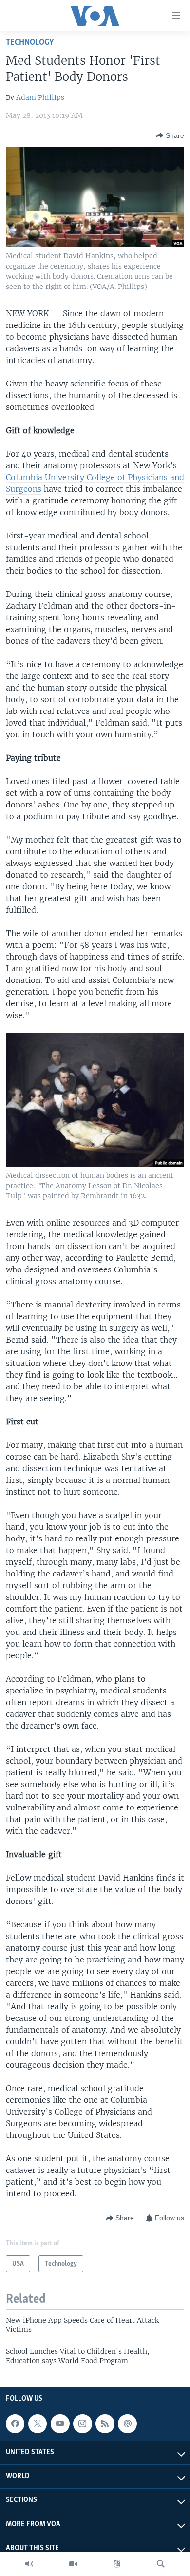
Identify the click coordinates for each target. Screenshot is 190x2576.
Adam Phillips (40, 97)
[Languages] (117, 2564)
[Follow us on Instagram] (82, 2423)
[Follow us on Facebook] (15, 2423)
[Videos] (73, 2564)
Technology (30, 43)
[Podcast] (127, 2423)
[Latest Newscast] (29, 2564)
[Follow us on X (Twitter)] (38, 2423)
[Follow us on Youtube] (60, 2423)
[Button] (170, 135)
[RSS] (105, 2423)
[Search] (161, 2564)
